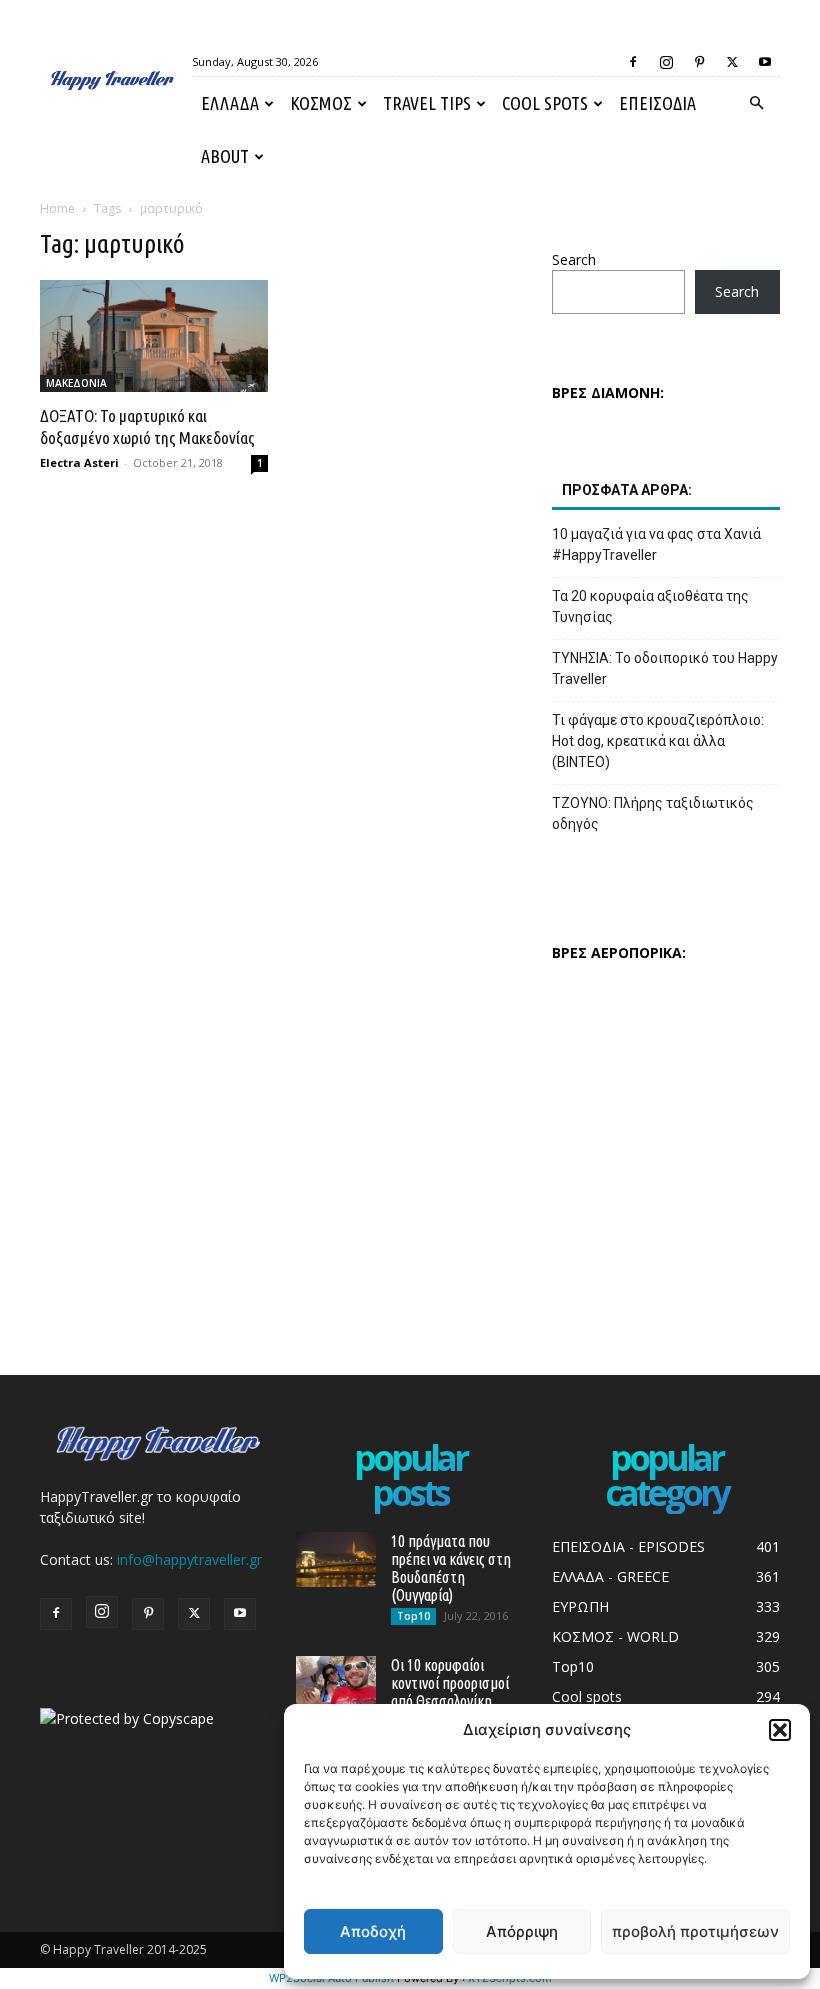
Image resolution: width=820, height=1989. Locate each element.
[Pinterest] (699, 62)
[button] (780, 1730)
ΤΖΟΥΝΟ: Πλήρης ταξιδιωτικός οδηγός (653, 813)
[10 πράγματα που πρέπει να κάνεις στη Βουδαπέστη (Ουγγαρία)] (336, 1559)
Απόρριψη (522, 1931)
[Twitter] (732, 62)
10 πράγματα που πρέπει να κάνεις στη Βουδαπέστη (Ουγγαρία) (451, 1568)
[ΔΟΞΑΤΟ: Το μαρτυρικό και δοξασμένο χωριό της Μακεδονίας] (154, 336)
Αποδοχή (373, 1931)
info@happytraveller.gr (189, 1559)
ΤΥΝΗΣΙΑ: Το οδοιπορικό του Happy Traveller (665, 668)
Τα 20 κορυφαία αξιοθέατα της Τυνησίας (650, 606)
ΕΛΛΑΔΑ (230, 103)
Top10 (413, 1616)
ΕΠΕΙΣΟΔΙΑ (657, 103)
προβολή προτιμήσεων (695, 1931)
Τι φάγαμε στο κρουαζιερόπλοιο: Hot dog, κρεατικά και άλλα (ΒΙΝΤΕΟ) (658, 741)
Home (57, 208)
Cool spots (545, 103)
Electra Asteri (79, 462)
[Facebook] (633, 62)
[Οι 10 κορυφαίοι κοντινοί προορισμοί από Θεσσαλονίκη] (336, 1683)
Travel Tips (427, 103)
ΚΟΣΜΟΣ (321, 103)
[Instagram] (666, 62)
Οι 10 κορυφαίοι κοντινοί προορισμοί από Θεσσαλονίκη (450, 1683)
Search (574, 259)
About (225, 156)
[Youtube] (765, 62)
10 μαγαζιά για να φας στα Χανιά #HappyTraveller (656, 544)
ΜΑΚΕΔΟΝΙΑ (76, 383)
